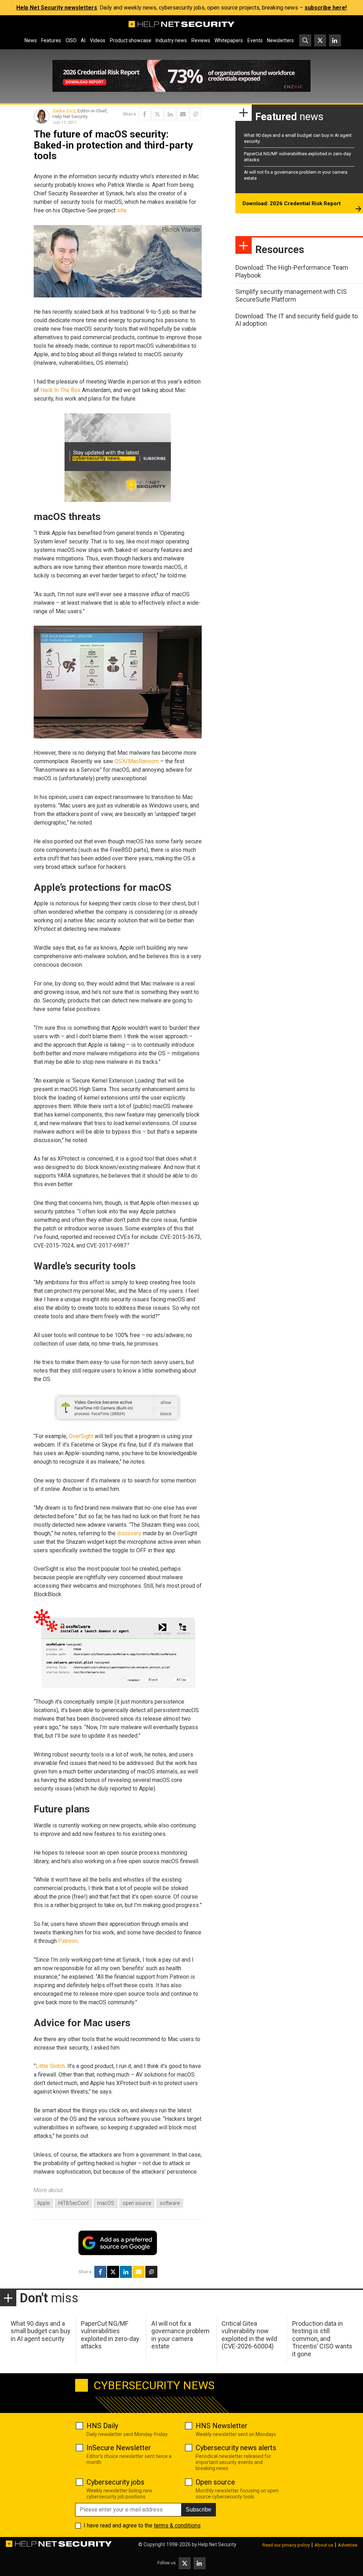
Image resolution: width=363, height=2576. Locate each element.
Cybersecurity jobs (115, 2482)
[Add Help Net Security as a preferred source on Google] (196, 114)
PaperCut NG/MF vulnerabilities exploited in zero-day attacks (110, 2335)
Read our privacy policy (286, 2545)
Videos (98, 40)
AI (83, 40)
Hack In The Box (60, 390)
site (122, 210)
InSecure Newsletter (119, 2448)
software (170, 2203)
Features (51, 40)
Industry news (171, 40)
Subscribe (199, 2510)
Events (255, 40)
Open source (215, 2482)
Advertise (348, 2545)
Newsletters (280, 40)
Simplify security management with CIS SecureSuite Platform (291, 295)
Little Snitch (50, 2066)
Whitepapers (229, 40)
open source (137, 2203)
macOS (106, 2203)
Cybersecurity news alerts (236, 2448)
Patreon (68, 1941)
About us (324, 2545)
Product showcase (131, 40)
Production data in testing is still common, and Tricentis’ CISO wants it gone (322, 2339)
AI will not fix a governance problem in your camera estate (180, 2335)
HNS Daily (102, 2426)
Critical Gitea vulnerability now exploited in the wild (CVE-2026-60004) (249, 2335)
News (31, 40)
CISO (71, 40)
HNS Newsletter (222, 2426)
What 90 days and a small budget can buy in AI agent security (41, 2331)
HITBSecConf (73, 2203)
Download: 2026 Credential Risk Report (292, 203)
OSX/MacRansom (137, 761)
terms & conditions (177, 2525)
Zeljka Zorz (64, 111)
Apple (43, 2203)
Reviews (201, 40)
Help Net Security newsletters (57, 8)
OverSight (81, 1436)
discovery (129, 1533)
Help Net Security (217, 2544)
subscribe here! (326, 8)
